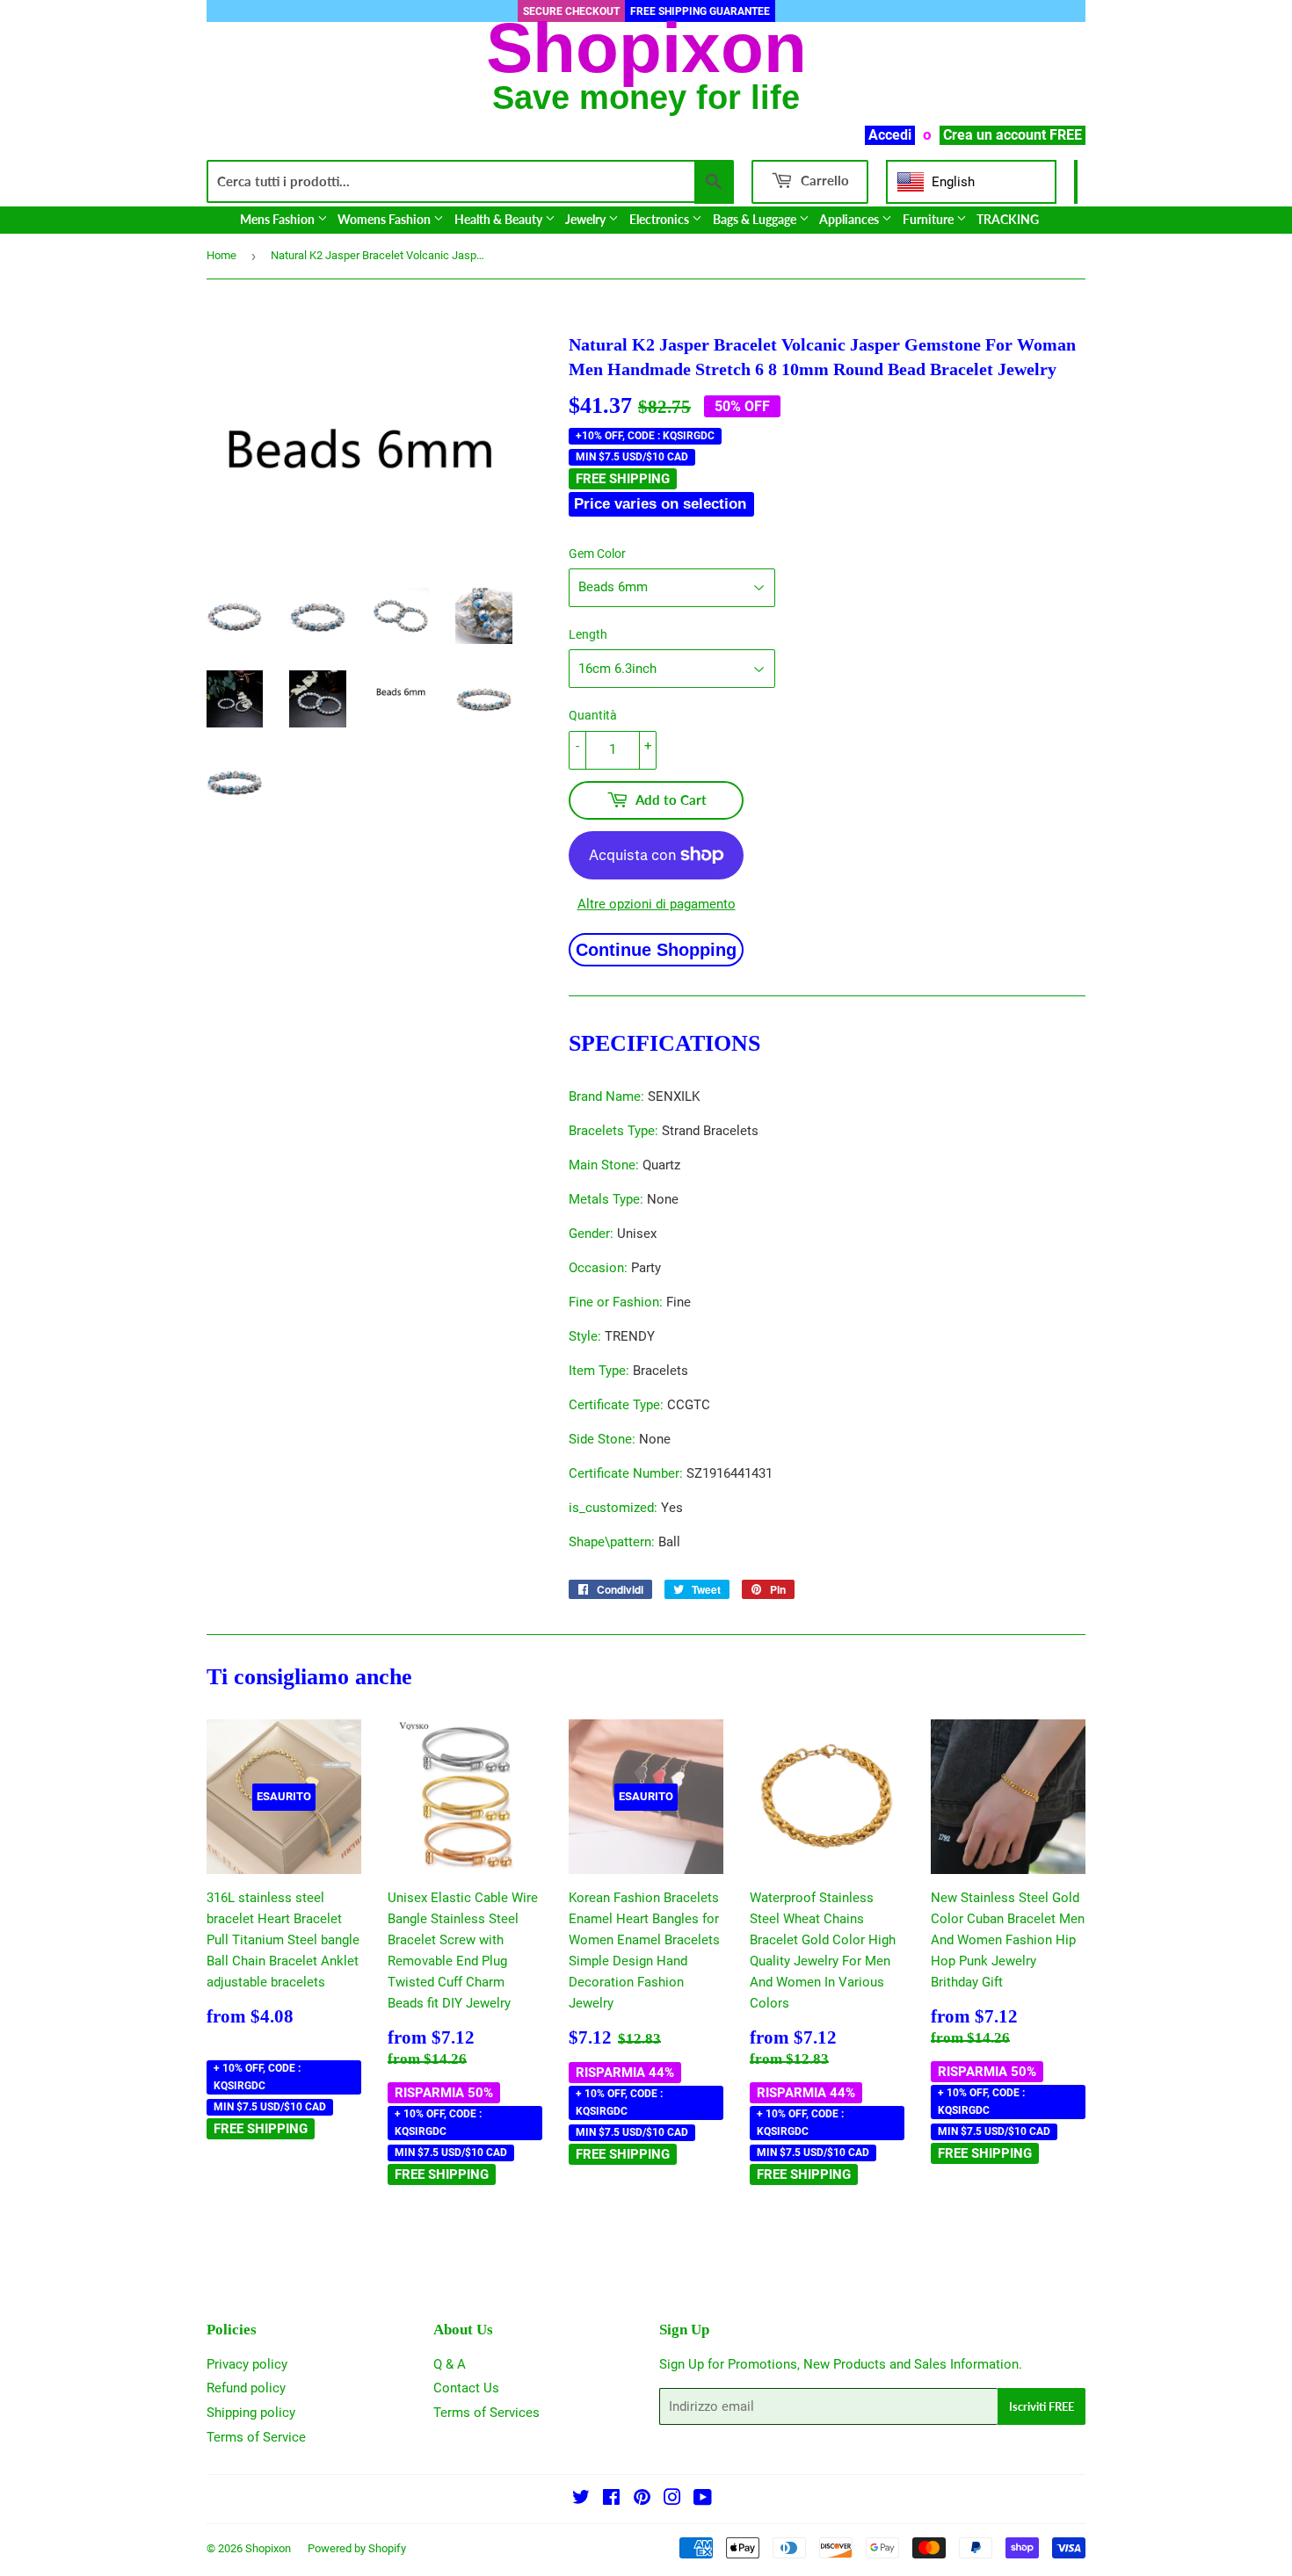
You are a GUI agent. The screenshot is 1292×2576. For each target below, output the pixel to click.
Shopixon (268, 2548)
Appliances (850, 219)
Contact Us (466, 2388)
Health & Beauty (500, 219)
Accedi (890, 135)
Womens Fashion (385, 219)
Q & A (450, 2364)
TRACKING (1008, 219)
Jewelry (587, 219)
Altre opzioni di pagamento (657, 904)
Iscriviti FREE (1042, 2406)
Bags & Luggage (756, 219)
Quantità (593, 715)
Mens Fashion (279, 219)
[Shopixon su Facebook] (611, 2500)
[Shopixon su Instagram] (672, 2500)
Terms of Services (486, 2413)
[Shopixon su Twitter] (581, 2500)
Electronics (661, 219)
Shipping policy (251, 2413)
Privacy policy (247, 2364)
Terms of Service (256, 2437)
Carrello (823, 180)
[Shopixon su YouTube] (703, 2500)
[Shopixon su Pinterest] (642, 2500)
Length (588, 634)
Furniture (929, 219)
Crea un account (994, 135)
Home (221, 255)
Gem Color (597, 554)
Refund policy (246, 2388)
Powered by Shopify (357, 2548)
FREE (1066, 135)
